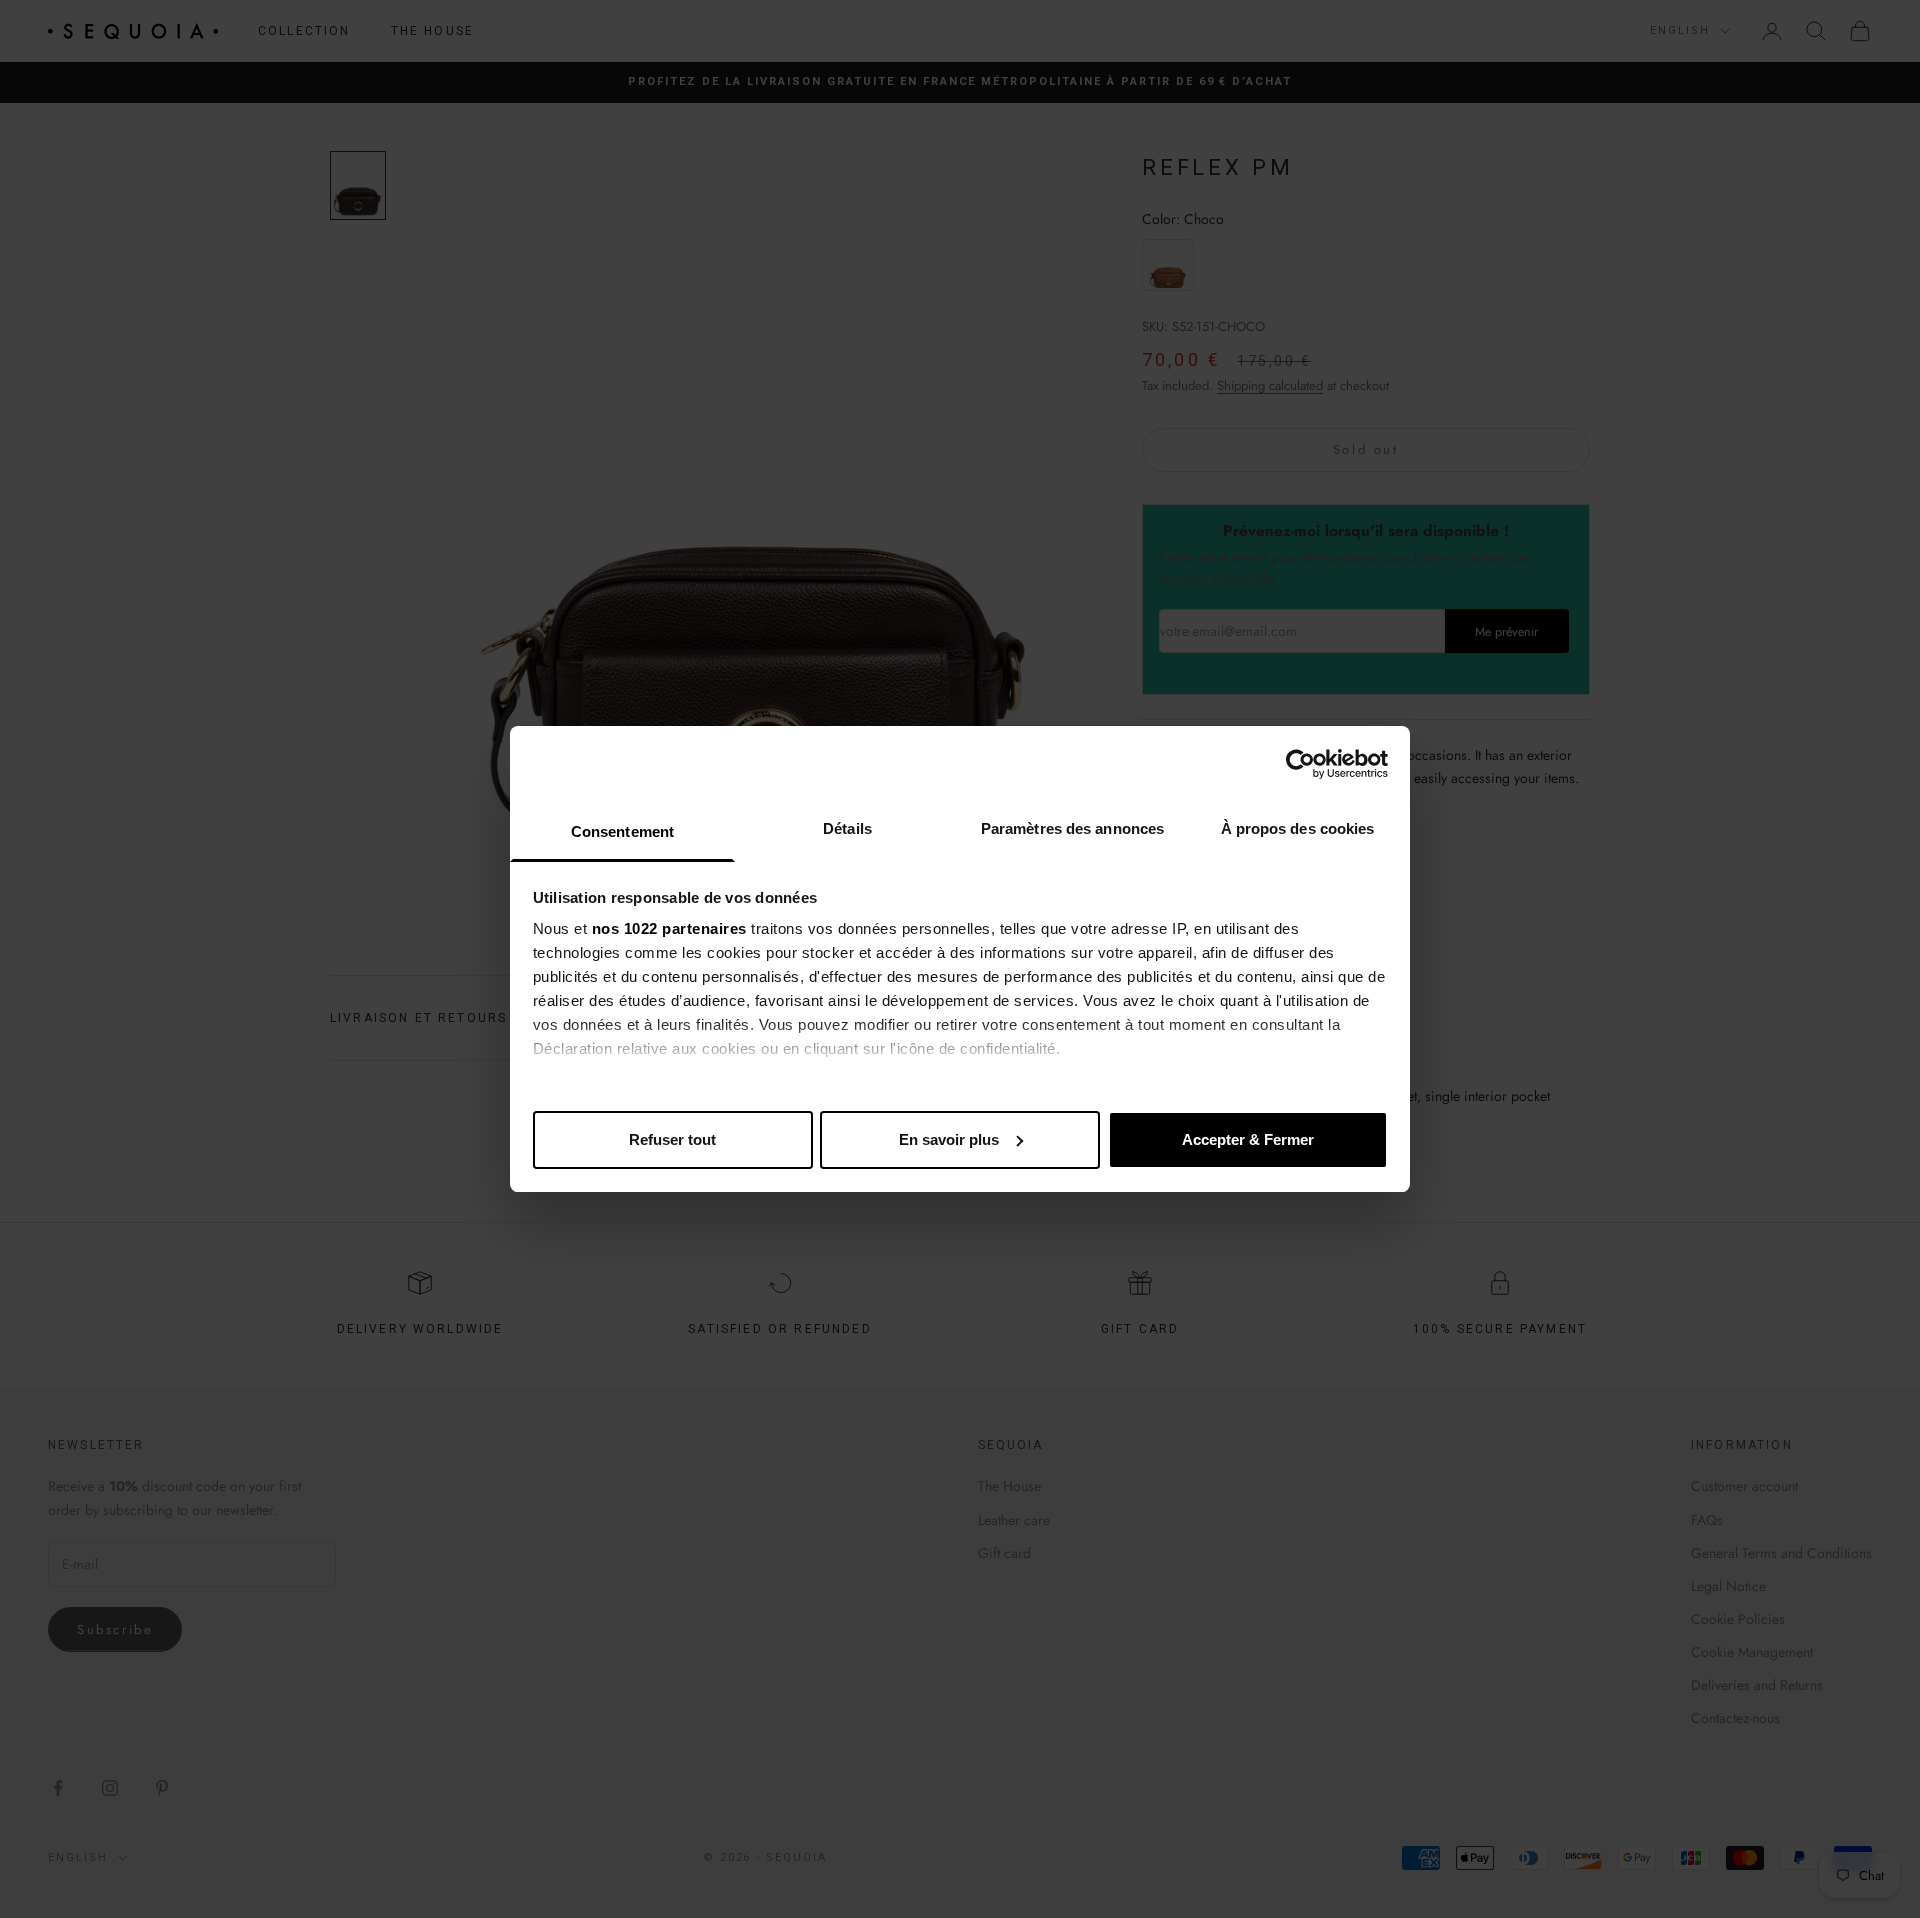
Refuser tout (672, 1139)
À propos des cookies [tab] (1298, 828)
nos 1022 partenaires (669, 928)
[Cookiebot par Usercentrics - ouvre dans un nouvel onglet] (1300, 764)
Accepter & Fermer (1248, 1139)
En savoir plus (949, 1139)
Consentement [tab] (622, 831)
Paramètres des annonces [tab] (1072, 828)
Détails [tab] (847, 828)
